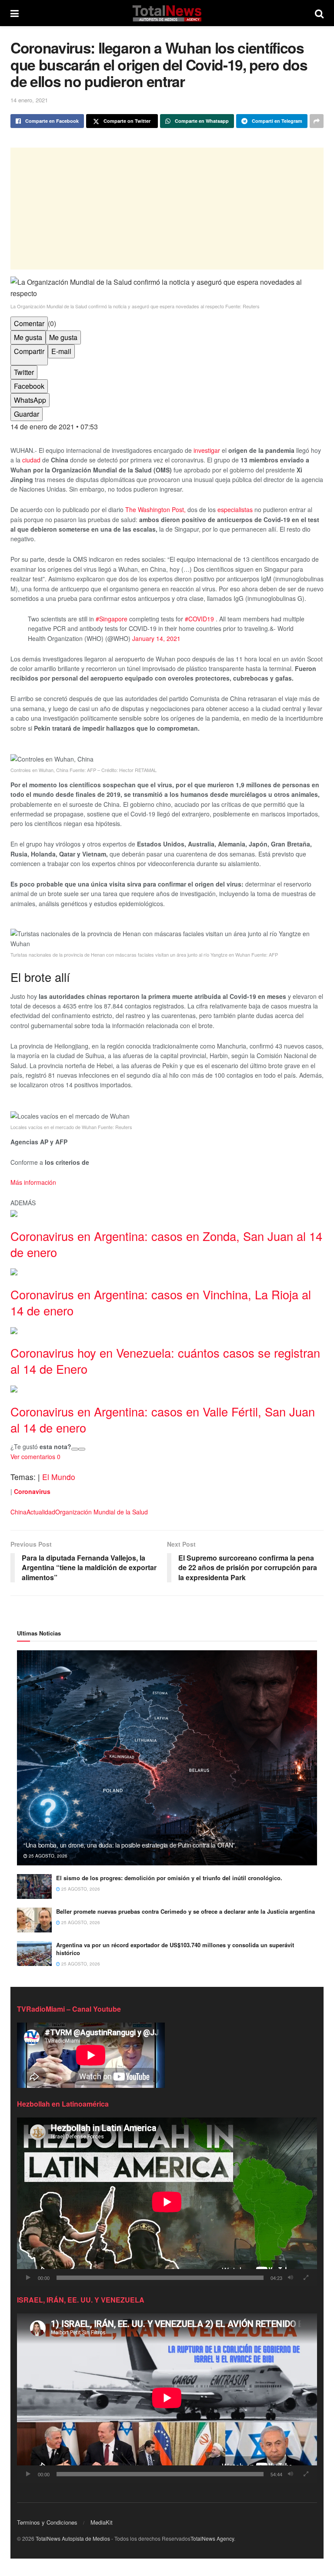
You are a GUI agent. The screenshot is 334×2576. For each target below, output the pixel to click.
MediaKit (102, 2522)
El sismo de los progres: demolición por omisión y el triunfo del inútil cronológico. (169, 1878)
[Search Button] (319, 13)
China (18, 1512)
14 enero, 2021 (29, 100)
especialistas (235, 509)
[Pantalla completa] (306, 2278)
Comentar (29, 323)
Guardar (27, 414)
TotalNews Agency (212, 2538)
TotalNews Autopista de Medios (73, 2538)
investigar (207, 450)
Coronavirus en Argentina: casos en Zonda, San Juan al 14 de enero (166, 1244)
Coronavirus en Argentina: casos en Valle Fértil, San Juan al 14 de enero (163, 1419)
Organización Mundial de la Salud (102, 1512)
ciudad (31, 460)
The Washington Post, (155, 509)
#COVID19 (200, 619)
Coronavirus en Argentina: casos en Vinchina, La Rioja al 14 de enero (161, 1302)
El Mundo (59, 1477)
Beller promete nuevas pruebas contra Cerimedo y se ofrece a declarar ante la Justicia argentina (185, 1911)
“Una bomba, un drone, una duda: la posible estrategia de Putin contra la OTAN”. (130, 1845)
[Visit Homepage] (167, 13)
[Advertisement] (167, 209)
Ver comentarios (35, 1457)
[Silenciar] (291, 2278)
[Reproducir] (28, 2278)
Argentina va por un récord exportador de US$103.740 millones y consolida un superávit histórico (175, 1949)
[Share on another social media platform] (317, 121)
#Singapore (112, 619)
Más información (33, 1182)
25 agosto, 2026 (47, 1856)
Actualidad (41, 1512)
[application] (167, 2202)
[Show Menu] (15, 13)
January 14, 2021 (156, 638)
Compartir (29, 351)
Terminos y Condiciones (47, 2522)
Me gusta (28, 337)
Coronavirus (32, 1491)
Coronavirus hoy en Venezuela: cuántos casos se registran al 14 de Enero (165, 1361)
